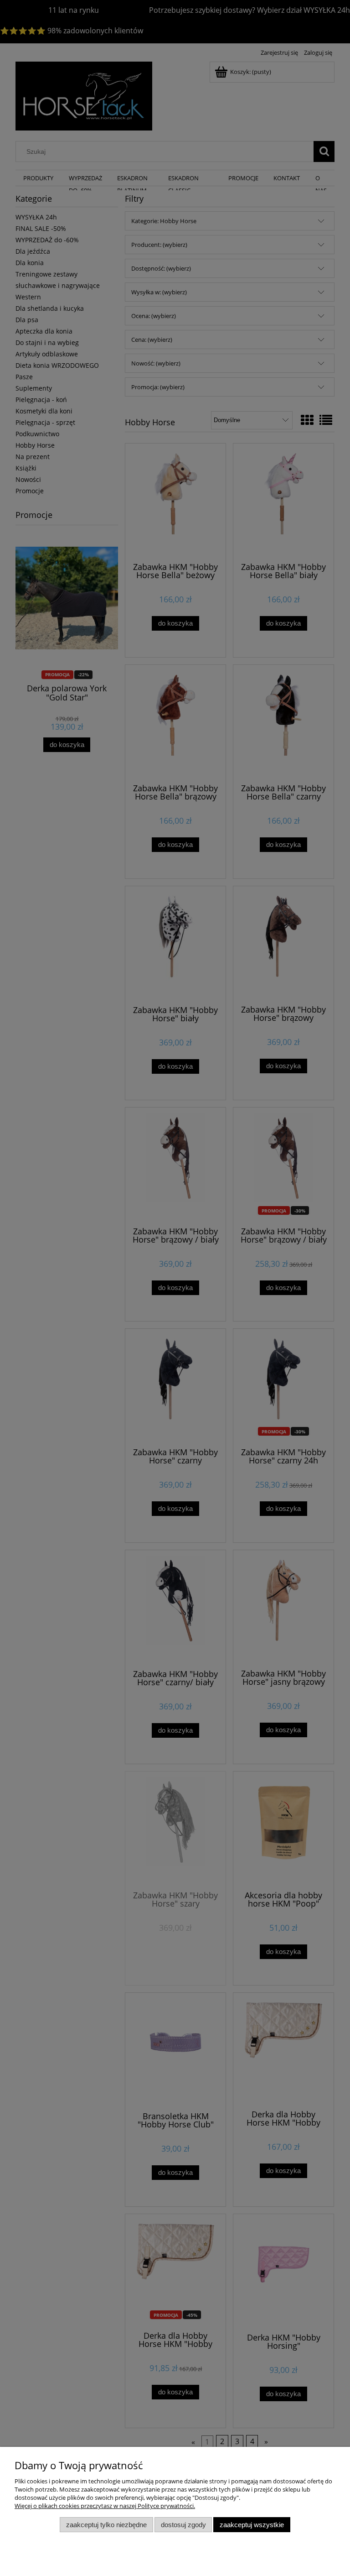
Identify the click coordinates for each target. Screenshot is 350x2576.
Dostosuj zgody (183, 2525)
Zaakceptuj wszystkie (252, 2525)
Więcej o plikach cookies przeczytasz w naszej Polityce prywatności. (105, 2506)
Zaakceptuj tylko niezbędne (106, 2525)
